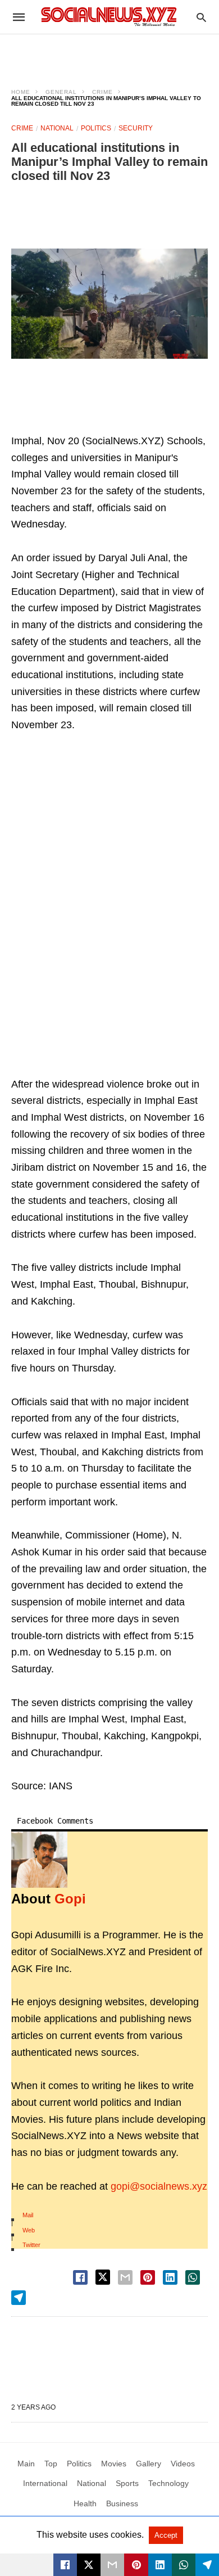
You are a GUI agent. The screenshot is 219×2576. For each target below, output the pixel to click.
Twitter (31, 2245)
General (61, 92)
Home (21, 92)
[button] (109, 304)
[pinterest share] (148, 2277)
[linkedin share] (170, 2277)
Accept (166, 2535)
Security (136, 128)
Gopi (70, 1899)
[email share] (125, 2277)
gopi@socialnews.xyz (159, 2186)
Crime (102, 92)
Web (29, 2230)
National (57, 128)
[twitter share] (103, 2277)
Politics (96, 128)
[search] (201, 17)
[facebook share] (80, 2277)
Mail (28, 2215)
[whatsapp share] (193, 2277)
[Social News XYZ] (109, 17)
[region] (109, 54)
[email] (112, 2565)
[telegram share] (19, 2298)
